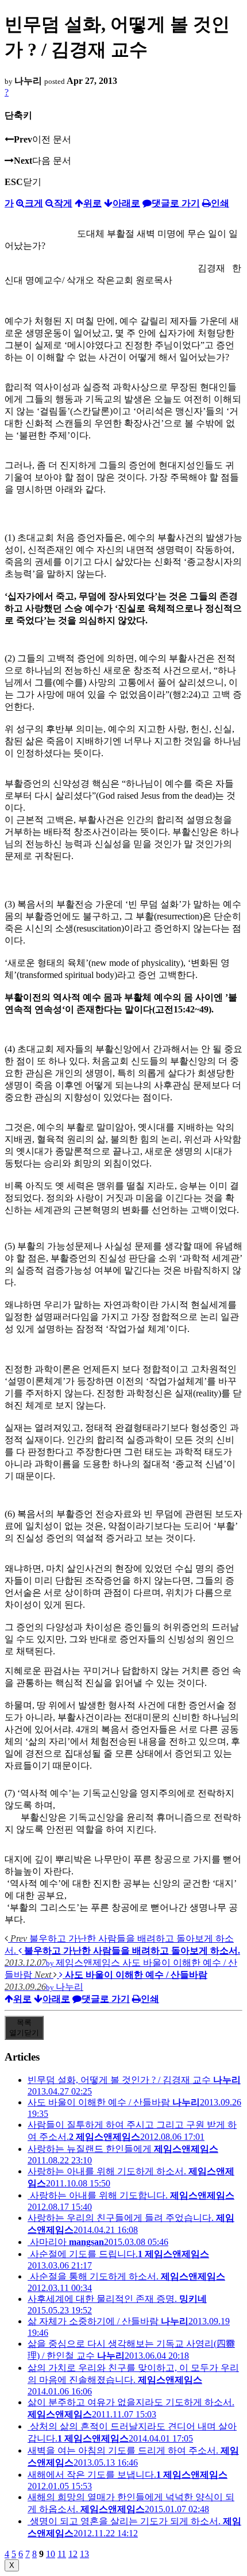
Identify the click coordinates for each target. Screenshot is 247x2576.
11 (62, 2554)
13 (84, 2554)
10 (51, 2554)
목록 (24, 2028)
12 (73, 2554)
